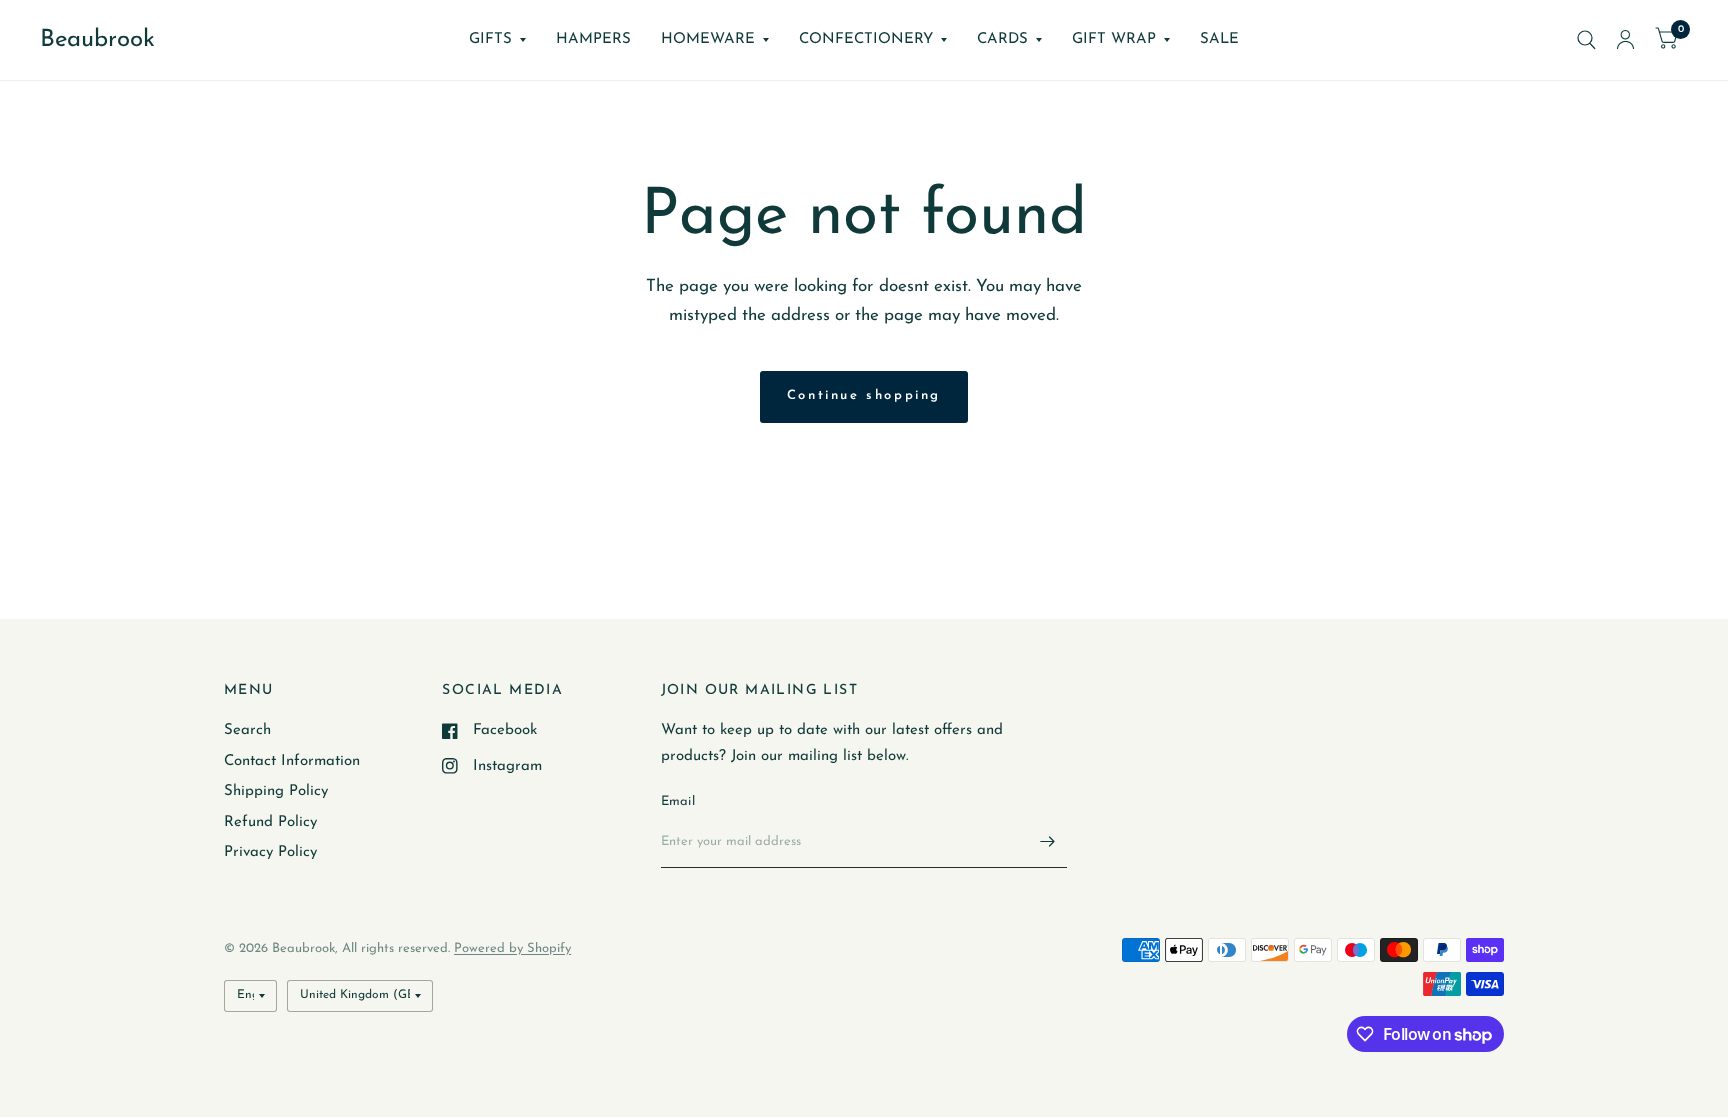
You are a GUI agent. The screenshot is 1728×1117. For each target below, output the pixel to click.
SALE (1219, 39)
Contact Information (292, 761)
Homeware (708, 39)
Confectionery (866, 39)
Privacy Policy (270, 852)
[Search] (1586, 40)
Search (247, 730)
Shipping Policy (276, 791)
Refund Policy (270, 822)
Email (678, 801)
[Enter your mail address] (1047, 842)
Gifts (490, 39)
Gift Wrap (1114, 39)
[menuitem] (497, 40)
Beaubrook (97, 40)
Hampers (593, 39)
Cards (1002, 39)
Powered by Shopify (512, 948)
